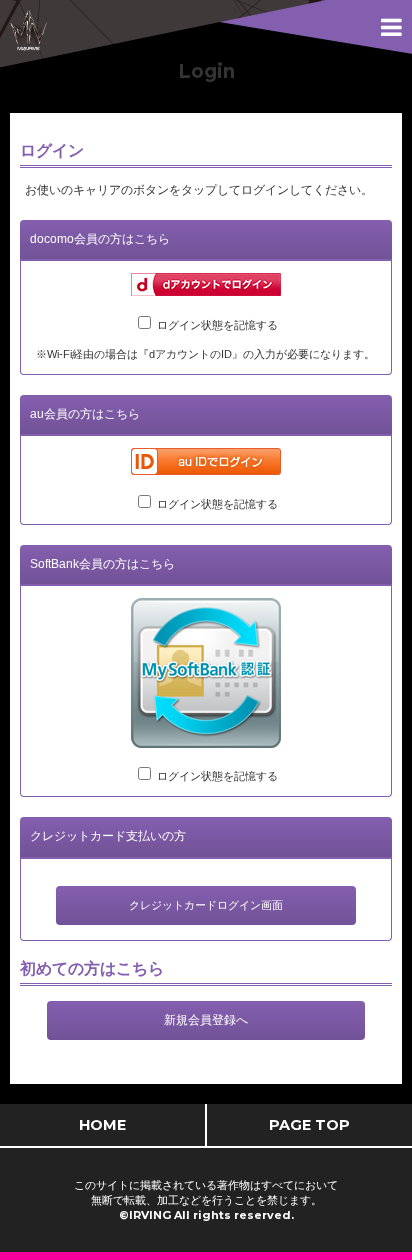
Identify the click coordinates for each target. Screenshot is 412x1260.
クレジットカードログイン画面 (206, 905)
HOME (102, 1125)
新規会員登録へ (206, 1020)
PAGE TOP (309, 1125)
